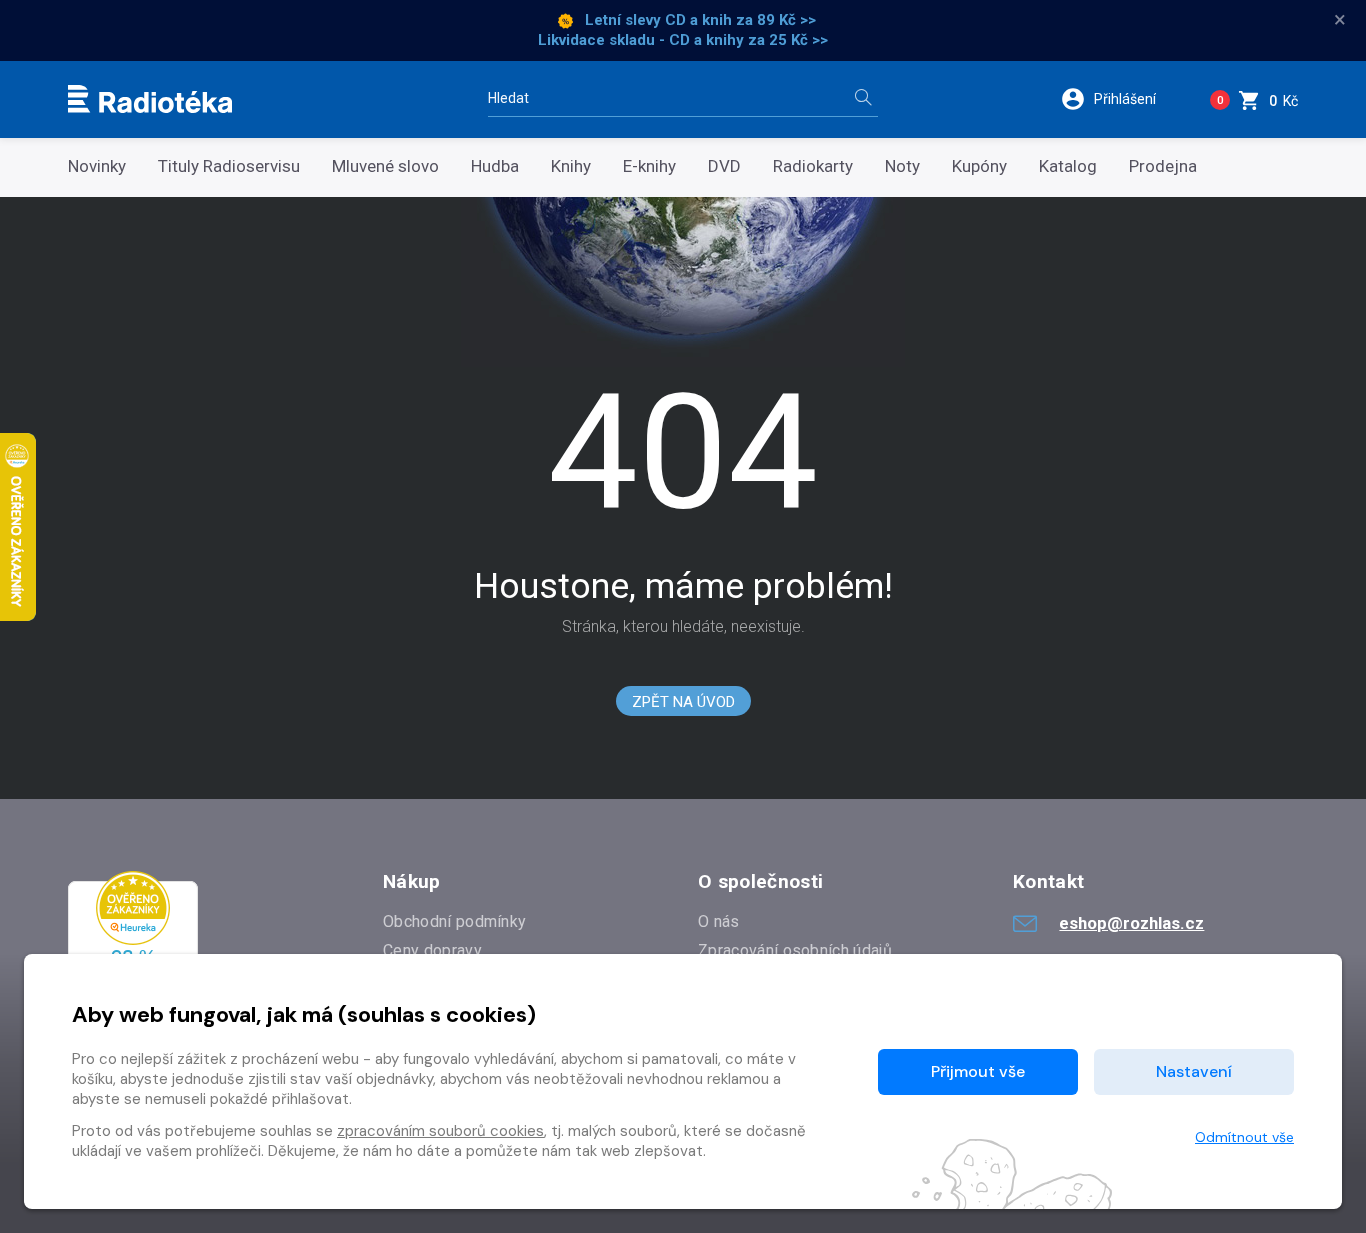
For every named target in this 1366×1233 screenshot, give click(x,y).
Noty (902, 166)
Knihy (571, 166)
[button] (1121, 99)
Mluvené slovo (385, 166)
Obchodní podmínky (454, 921)
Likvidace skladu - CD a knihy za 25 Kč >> (683, 40)
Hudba (495, 166)
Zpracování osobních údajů (795, 950)
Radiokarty (813, 166)
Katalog (1068, 166)
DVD (724, 166)
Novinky (97, 166)
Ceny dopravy (432, 950)
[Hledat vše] (863, 99)
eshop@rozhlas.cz (1131, 923)
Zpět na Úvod (683, 702)
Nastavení (1194, 1071)
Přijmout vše (978, 1071)
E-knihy (649, 166)
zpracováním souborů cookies (440, 1131)
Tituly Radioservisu (229, 166)
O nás (719, 921)
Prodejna (1163, 166)
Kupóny (979, 166)
